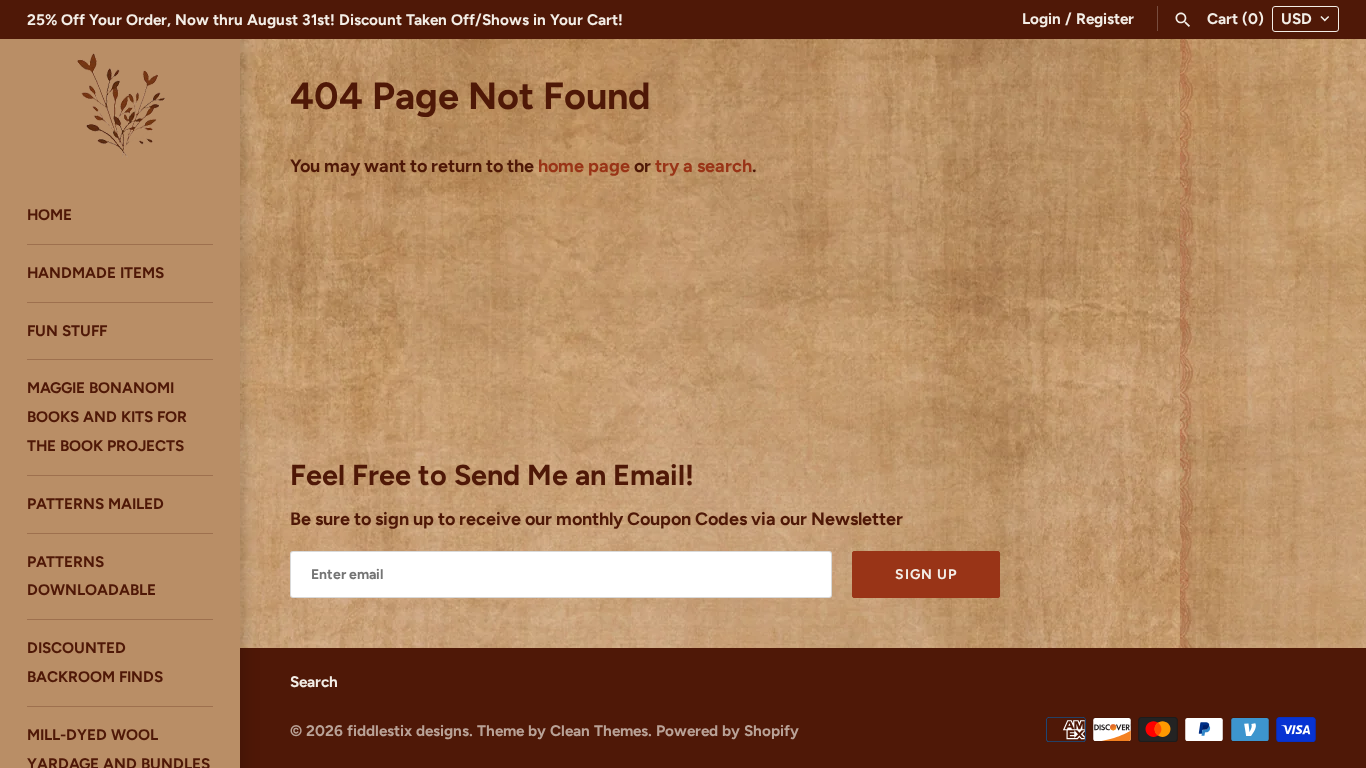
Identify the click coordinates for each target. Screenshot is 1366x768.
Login (1041, 18)
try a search (703, 166)
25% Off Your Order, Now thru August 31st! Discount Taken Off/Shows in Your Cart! (325, 19)
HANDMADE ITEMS (95, 272)
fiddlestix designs (408, 730)
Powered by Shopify (727, 730)
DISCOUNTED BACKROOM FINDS (95, 662)
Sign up (926, 574)
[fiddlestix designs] (120, 103)
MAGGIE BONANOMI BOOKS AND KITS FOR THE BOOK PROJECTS (107, 416)
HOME (49, 214)
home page (584, 166)
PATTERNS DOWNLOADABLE (91, 576)
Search (314, 681)
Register (1105, 18)
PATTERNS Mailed (95, 503)
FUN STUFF (67, 330)
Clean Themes (599, 730)
